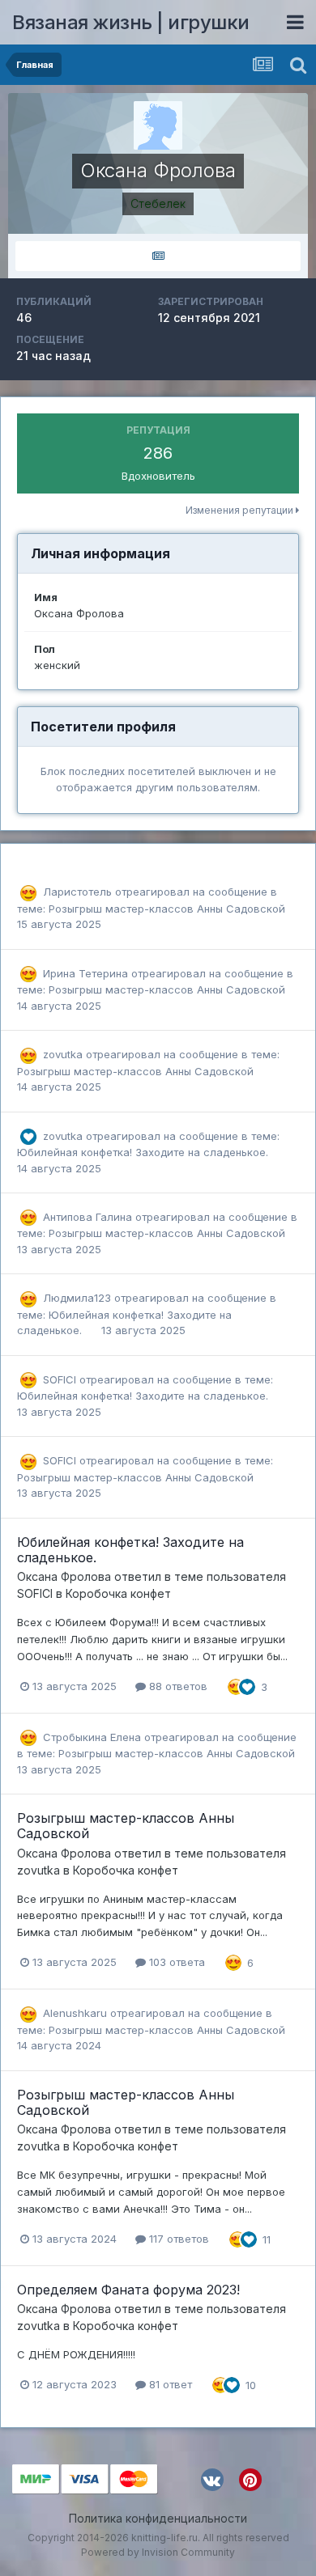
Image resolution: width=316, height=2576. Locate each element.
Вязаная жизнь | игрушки (131, 22)
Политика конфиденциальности (158, 2518)
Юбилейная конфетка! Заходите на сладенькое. (143, 1152)
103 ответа (175, 1962)
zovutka (63, 1054)
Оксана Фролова (64, 1576)
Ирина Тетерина (85, 973)
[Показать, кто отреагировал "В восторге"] (236, 1685)
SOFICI (60, 1379)
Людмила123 (77, 1298)
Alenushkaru (75, 2013)
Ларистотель (77, 892)
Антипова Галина (88, 1217)
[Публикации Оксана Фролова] (158, 256)
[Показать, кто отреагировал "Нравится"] (247, 1685)
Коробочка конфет (118, 1593)
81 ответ (169, 2384)
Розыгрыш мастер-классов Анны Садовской (167, 909)
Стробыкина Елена (92, 1737)
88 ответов (177, 1686)
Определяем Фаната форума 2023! (128, 2290)
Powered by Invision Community (158, 2552)
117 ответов (177, 2239)
